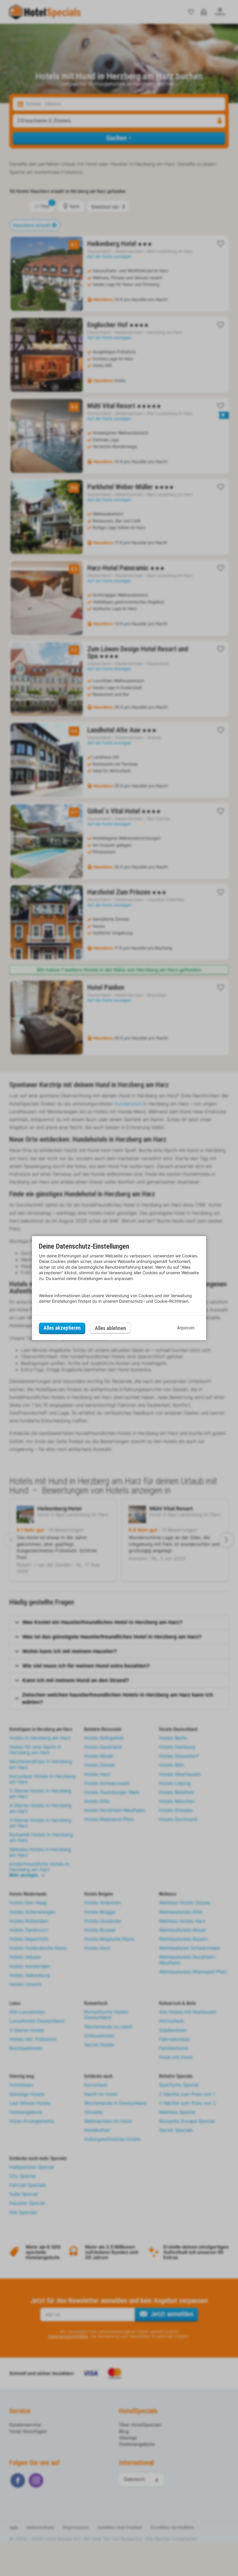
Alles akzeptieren (62, 1328)
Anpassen (186, 1328)
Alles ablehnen (110, 1328)
